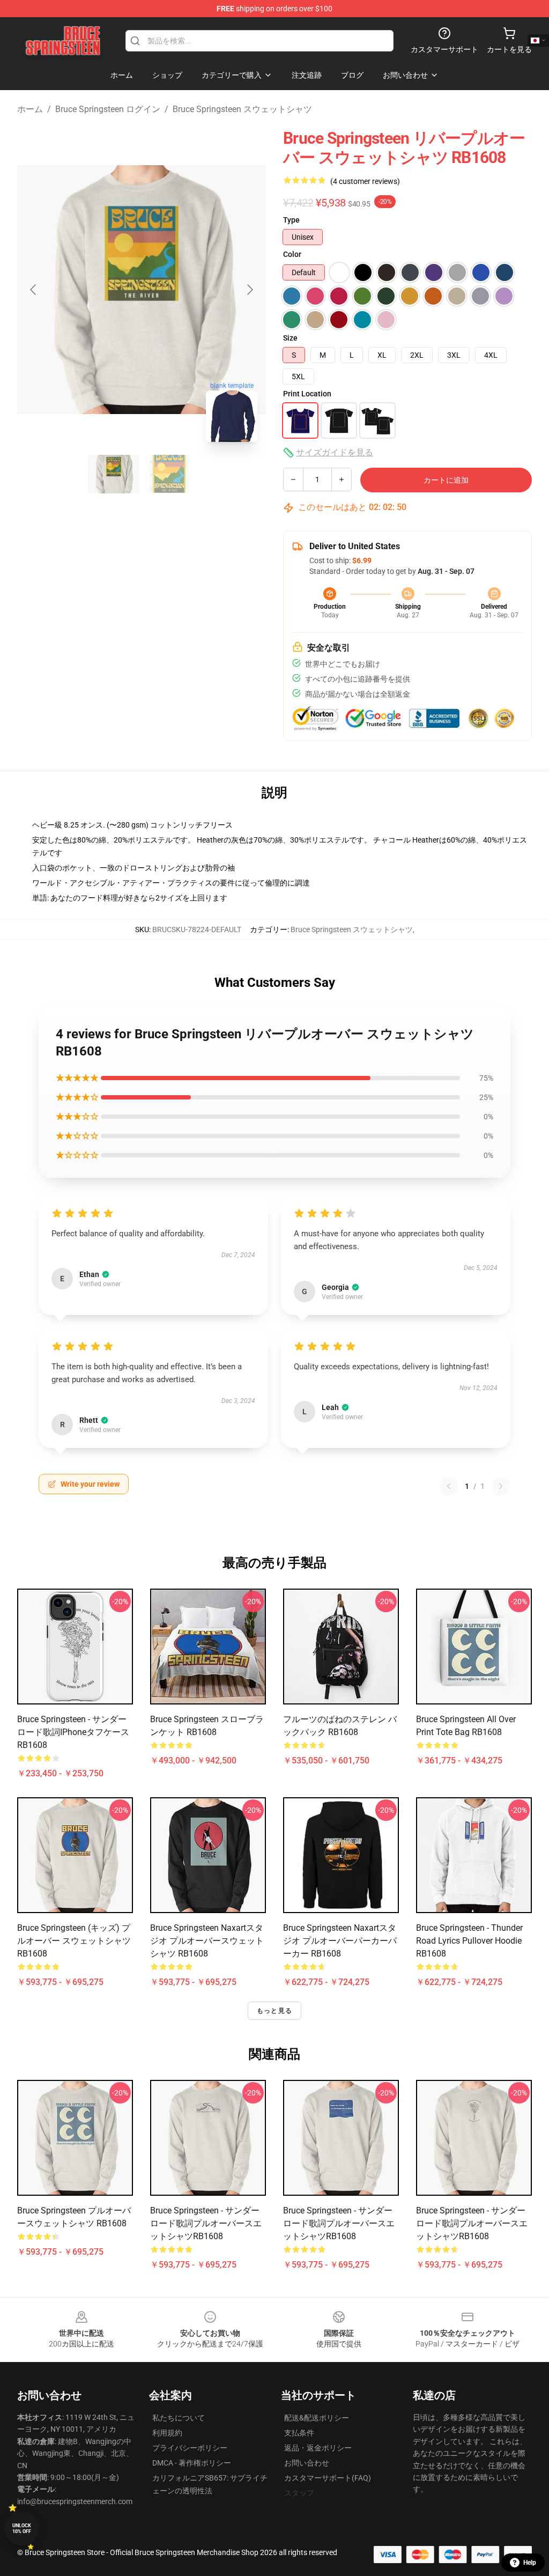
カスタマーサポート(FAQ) (328, 2478)
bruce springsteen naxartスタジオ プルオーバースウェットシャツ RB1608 (207, 1941)
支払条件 (299, 2433)
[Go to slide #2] (169, 474)
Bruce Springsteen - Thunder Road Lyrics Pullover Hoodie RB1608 (469, 1941)
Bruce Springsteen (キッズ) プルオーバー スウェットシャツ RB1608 (74, 1941)
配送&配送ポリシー (317, 2418)
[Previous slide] (34, 290)
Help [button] (530, 2563)
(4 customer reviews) (365, 181)
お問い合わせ (307, 2463)
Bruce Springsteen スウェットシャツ (242, 109)
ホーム (30, 109)
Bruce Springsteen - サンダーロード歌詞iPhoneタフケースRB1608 (73, 1732)
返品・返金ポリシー (318, 2448)
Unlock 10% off (22, 2529)
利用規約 (167, 2433)
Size (290, 338)
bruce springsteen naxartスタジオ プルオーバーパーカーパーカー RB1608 (340, 1941)
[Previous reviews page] (449, 1486)
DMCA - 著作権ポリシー (192, 2463)
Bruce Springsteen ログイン (108, 109)
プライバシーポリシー (190, 2448)
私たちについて (179, 2418)
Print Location (307, 394)
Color (292, 254)
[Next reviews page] (501, 1486)
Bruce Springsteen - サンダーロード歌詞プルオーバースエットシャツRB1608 (206, 2223)
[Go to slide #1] (114, 474)
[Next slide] (249, 290)
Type (291, 220)
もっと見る (274, 2011)
